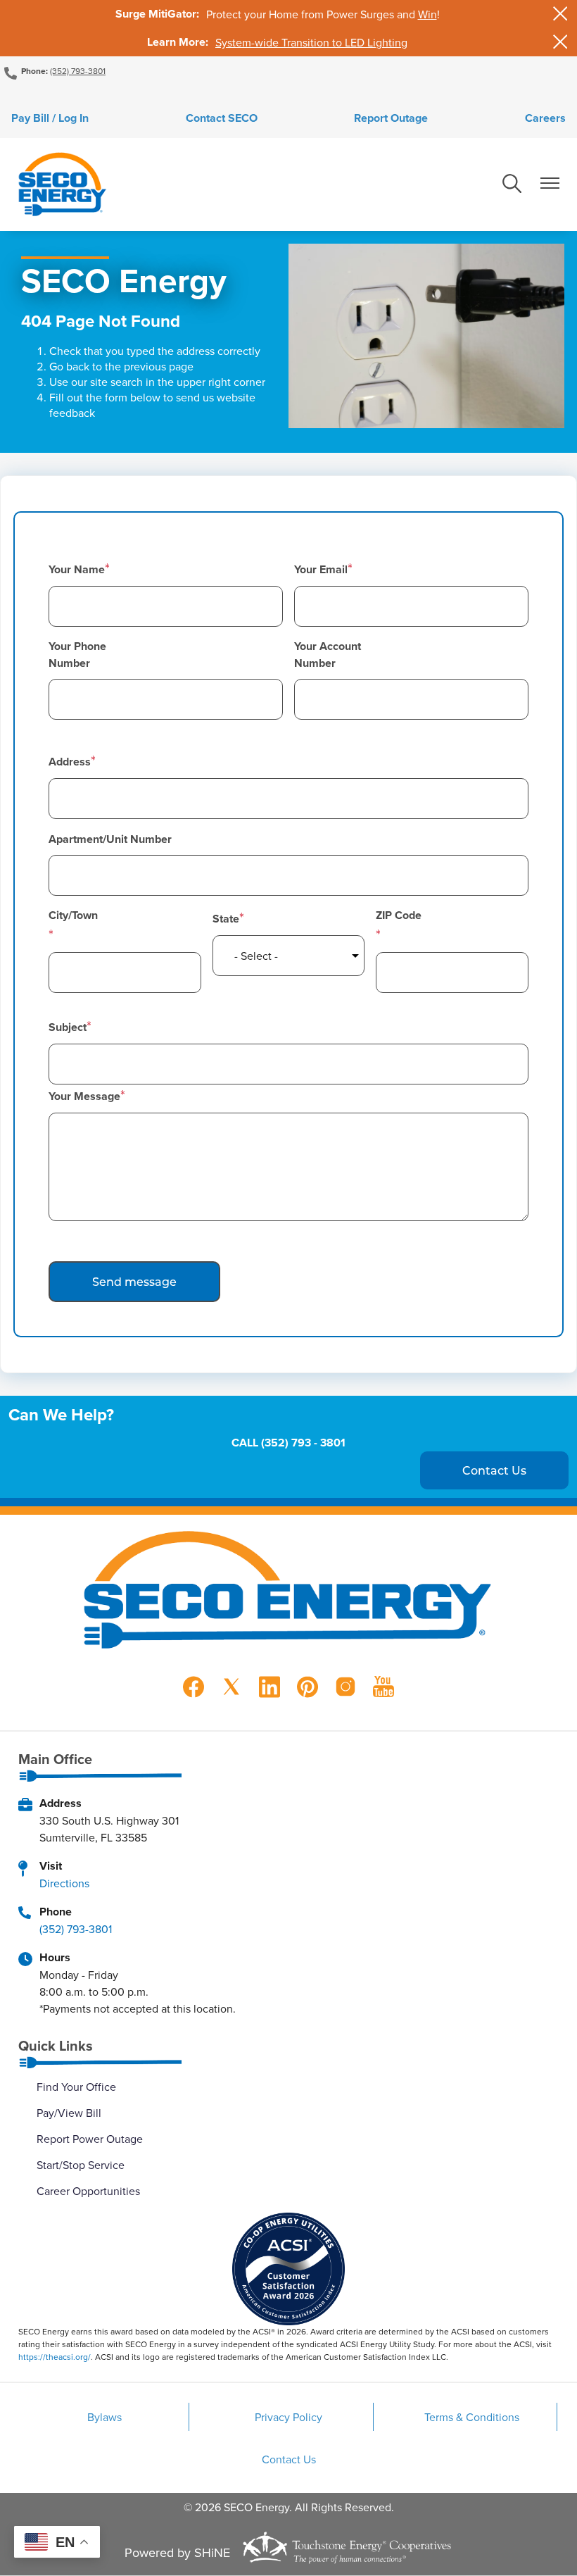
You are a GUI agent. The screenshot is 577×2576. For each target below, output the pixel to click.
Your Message (84, 1096)
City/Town (73, 915)
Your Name (77, 569)
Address (70, 762)
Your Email (321, 569)
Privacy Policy (288, 2417)
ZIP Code (399, 915)
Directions (64, 1883)
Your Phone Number (77, 655)
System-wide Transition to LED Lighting (311, 42)
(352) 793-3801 (78, 71)
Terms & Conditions (472, 2417)
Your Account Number (328, 655)
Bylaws (104, 2417)
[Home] (62, 185)
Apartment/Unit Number (110, 839)
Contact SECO (222, 118)
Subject (68, 1027)
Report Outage (391, 118)
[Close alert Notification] (560, 14)
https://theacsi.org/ (55, 2357)
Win (427, 14)
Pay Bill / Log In (50, 118)
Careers (545, 118)
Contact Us (289, 2459)
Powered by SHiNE (177, 2552)
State (226, 919)
